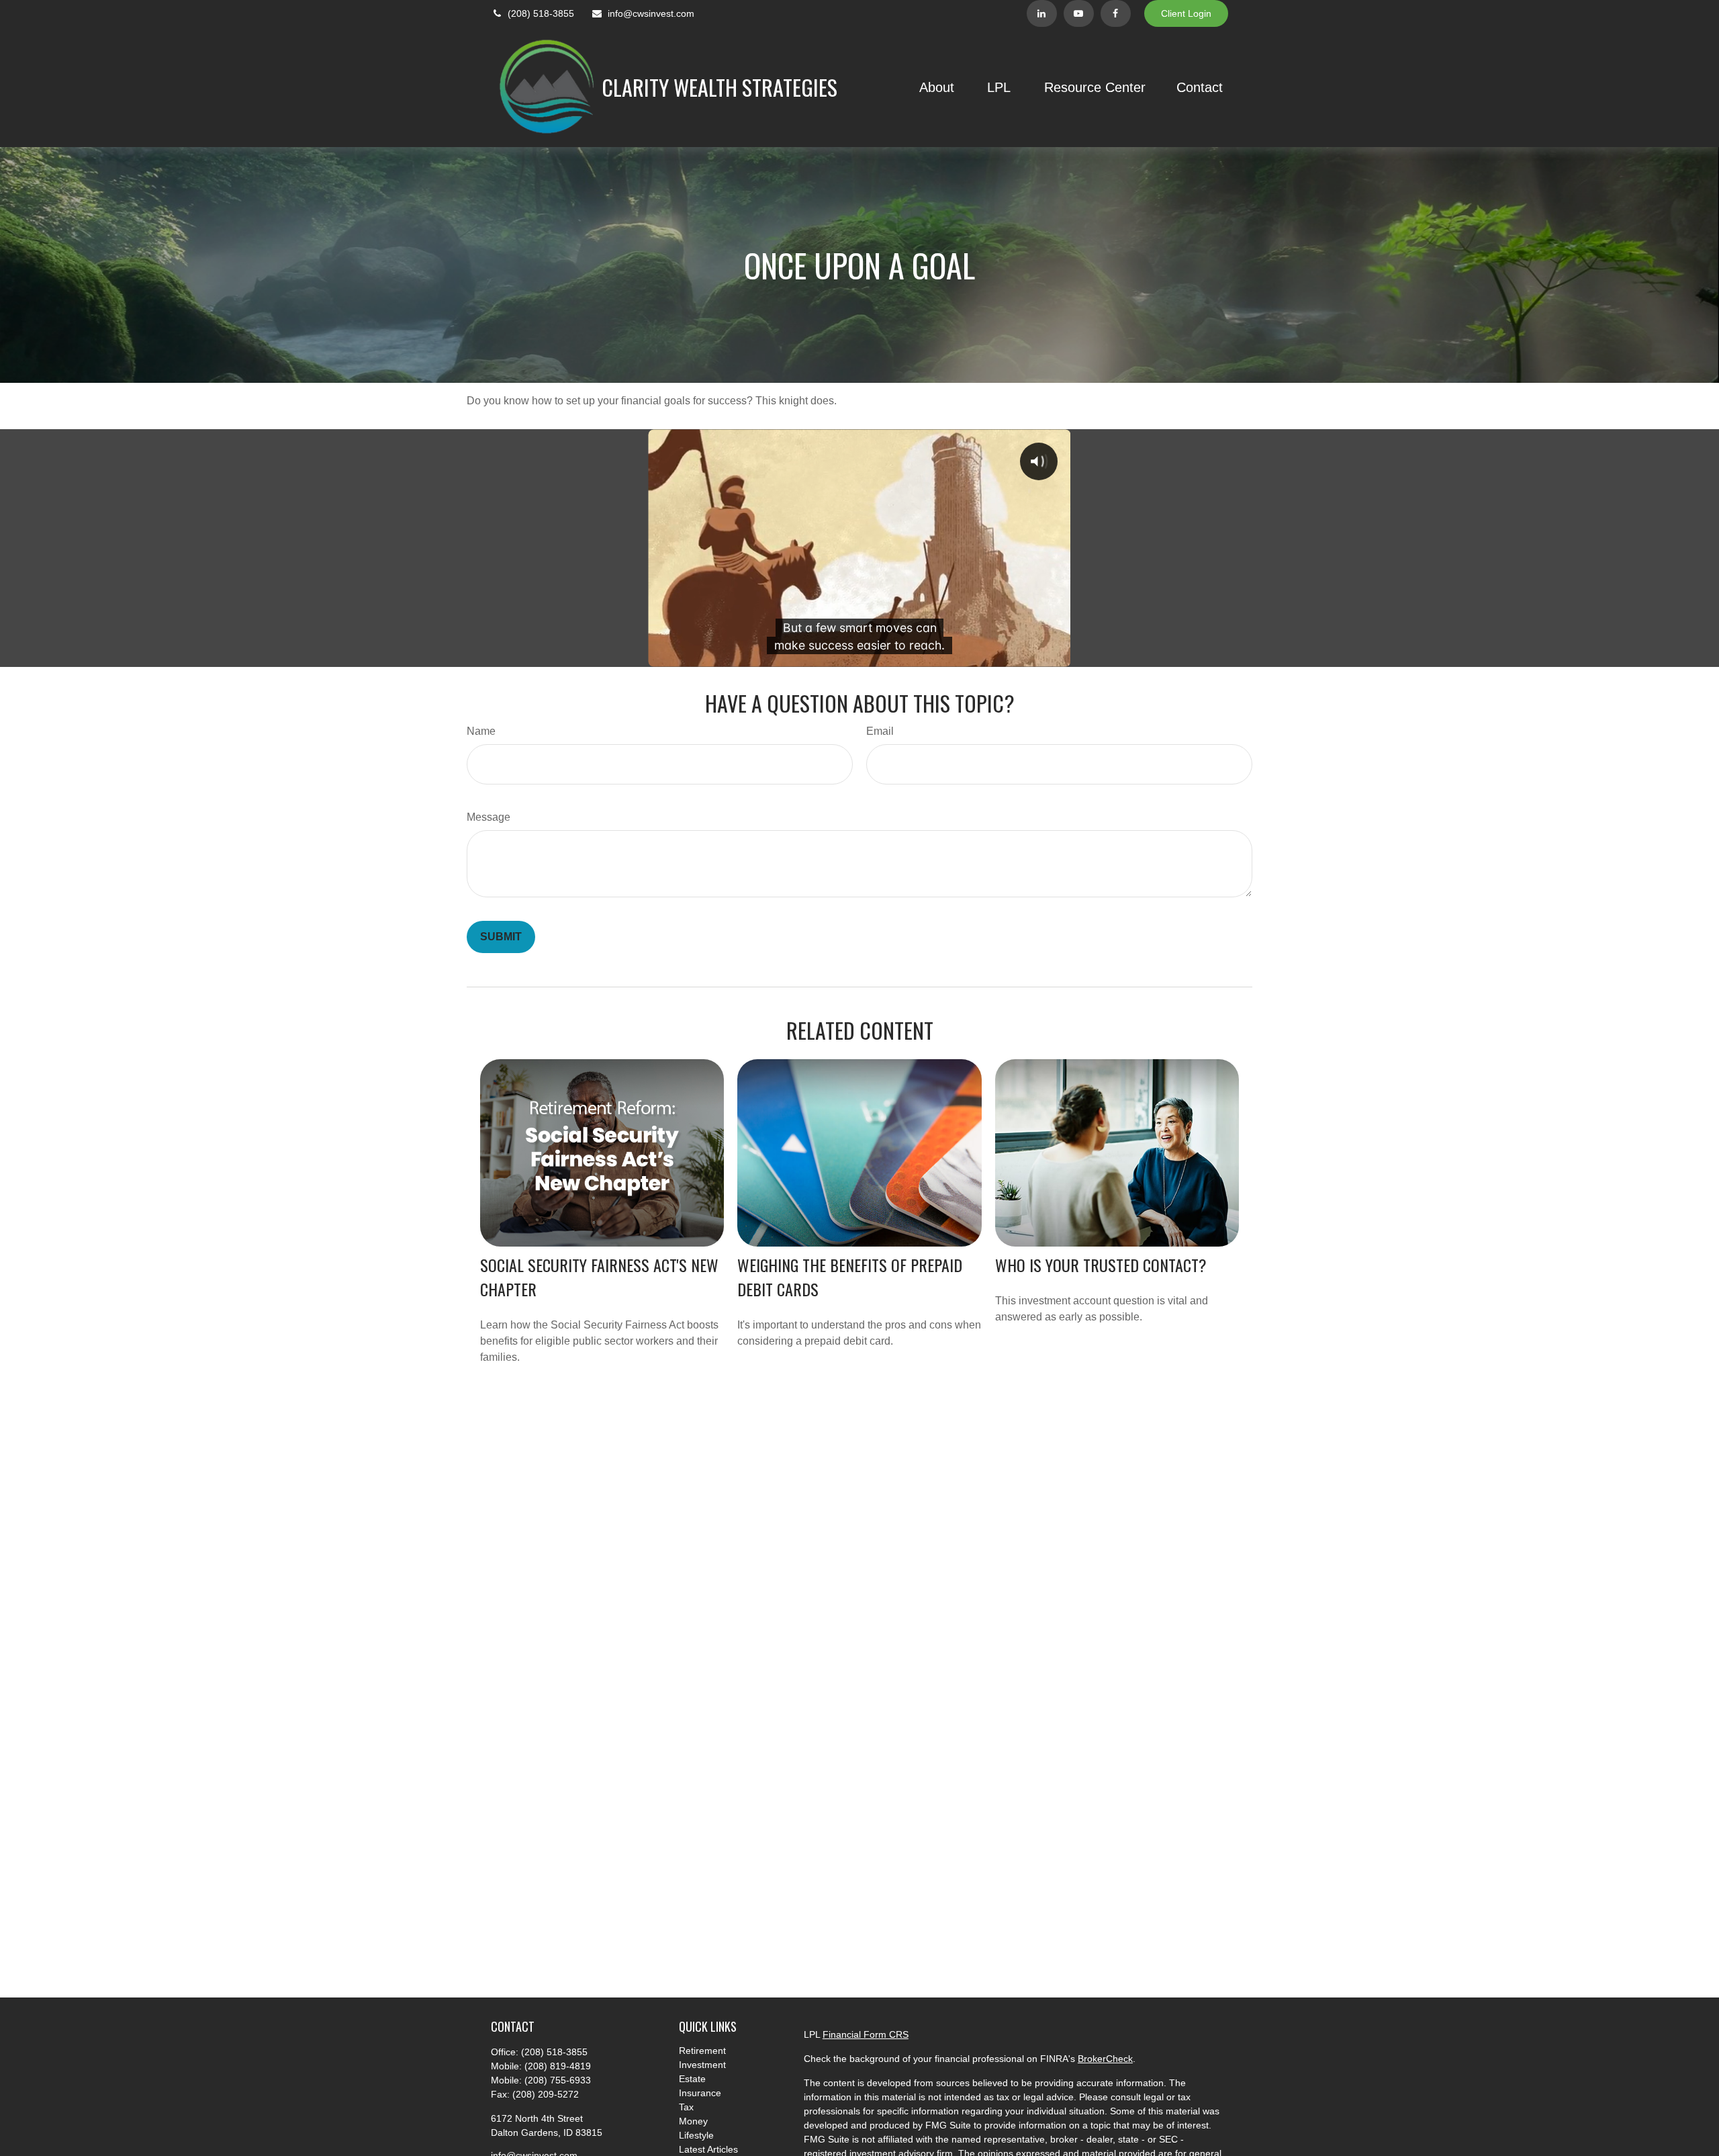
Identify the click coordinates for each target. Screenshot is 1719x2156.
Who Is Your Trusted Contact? (1101, 1265)
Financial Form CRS (866, 2034)
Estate (692, 2079)
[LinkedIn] (1042, 13)
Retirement (702, 2051)
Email (880, 731)
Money (693, 2121)
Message (489, 817)
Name (481, 731)
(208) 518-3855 (541, 13)
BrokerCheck (1105, 2059)
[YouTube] (1079, 13)
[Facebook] (1116, 13)
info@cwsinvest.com (651, 13)
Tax (686, 2107)
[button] (937, 87)
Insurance (700, 2093)
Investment (702, 2065)
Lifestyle (696, 2135)
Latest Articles (708, 2149)
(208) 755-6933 (558, 2080)
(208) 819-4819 (558, 2066)
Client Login (1186, 13)
